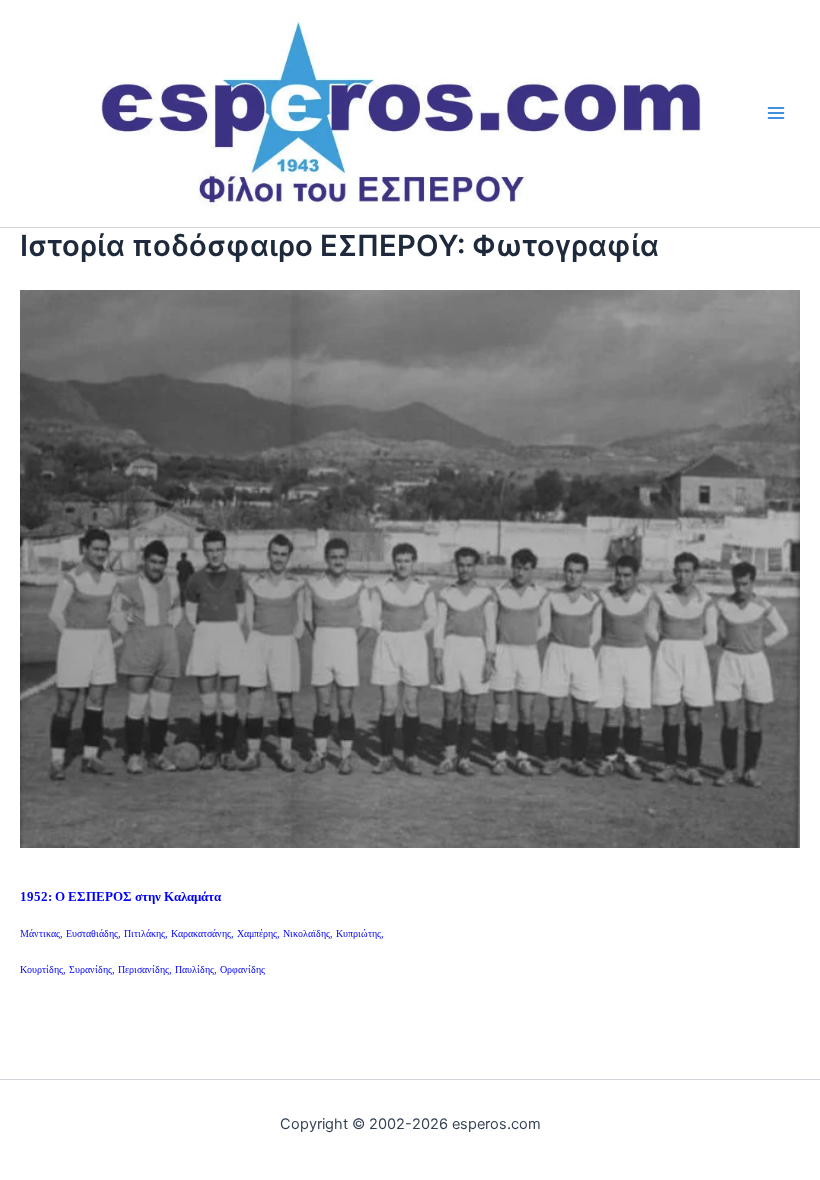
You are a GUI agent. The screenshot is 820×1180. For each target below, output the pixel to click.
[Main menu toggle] (776, 113)
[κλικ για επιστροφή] (410, 567)
